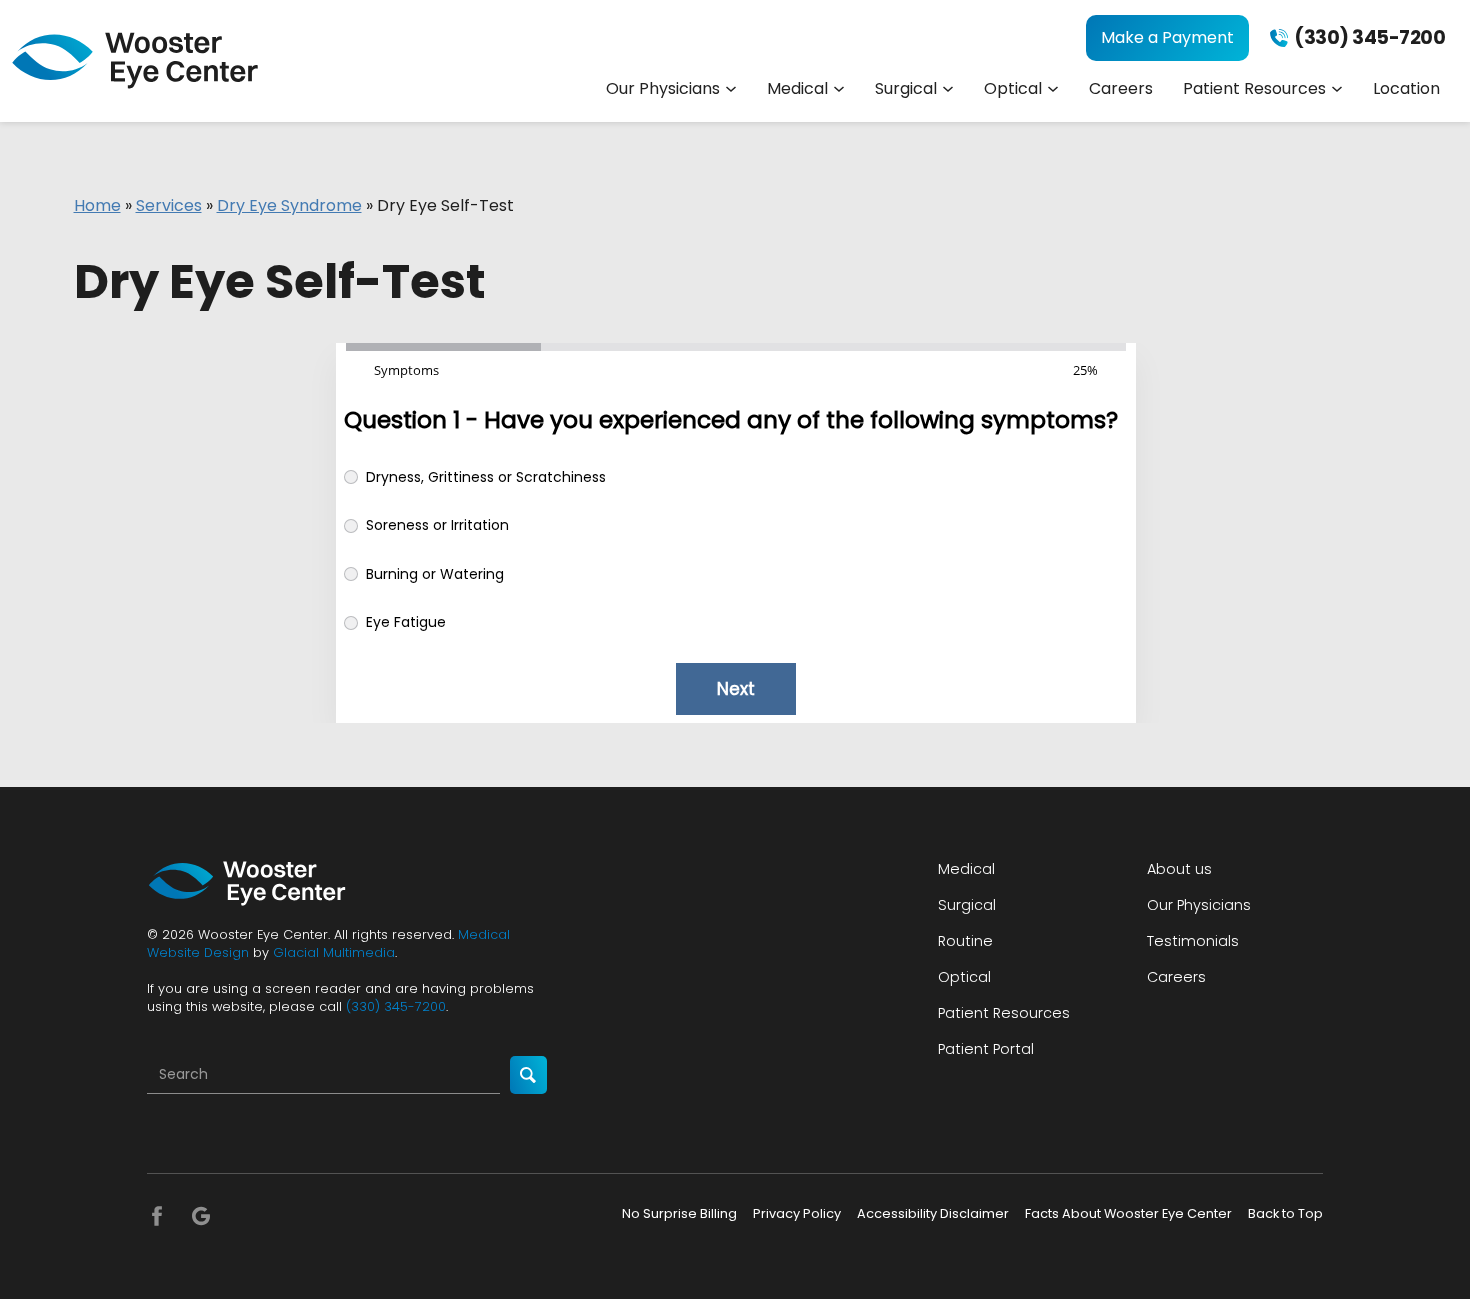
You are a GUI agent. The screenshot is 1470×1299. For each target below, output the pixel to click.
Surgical (906, 88)
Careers (1121, 88)
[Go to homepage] (135, 60)
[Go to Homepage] (247, 883)
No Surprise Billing (679, 1214)
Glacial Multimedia (334, 952)
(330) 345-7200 (396, 1006)
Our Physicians (663, 88)
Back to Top (1285, 1214)
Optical (1013, 88)
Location (1406, 88)
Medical (797, 88)
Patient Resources (1254, 88)
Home (97, 205)
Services (169, 205)
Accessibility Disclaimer (933, 1214)
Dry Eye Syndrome (289, 205)
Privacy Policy (797, 1214)
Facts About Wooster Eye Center (1128, 1214)
